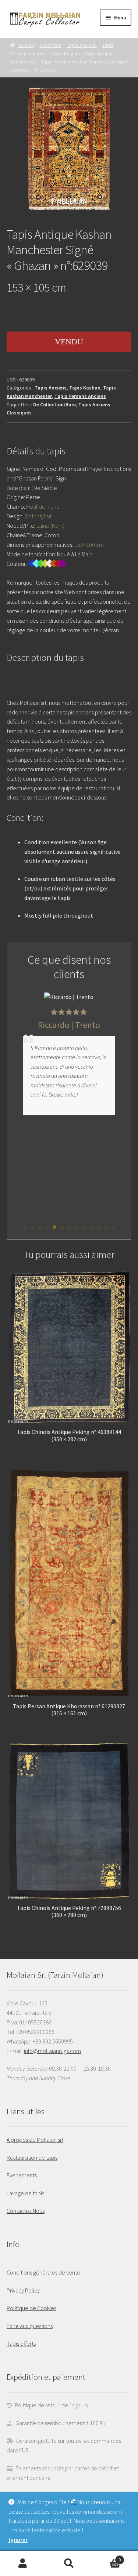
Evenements (22, 2175)
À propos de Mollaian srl (35, 2140)
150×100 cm (89, 545)
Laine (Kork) (50, 526)
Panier (106, 2557)
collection (51, 45)
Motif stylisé (38, 516)
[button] (25, 1227)
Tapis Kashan (66, 54)
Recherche (69, 2564)
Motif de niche (43, 506)
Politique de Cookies (31, 2308)
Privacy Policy (23, 2290)
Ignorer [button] (18, 2540)
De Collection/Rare (54, 405)
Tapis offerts (21, 2343)
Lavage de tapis (25, 2193)
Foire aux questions (30, 2326)
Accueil (26, 45)
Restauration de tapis (32, 2158)
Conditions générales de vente (43, 2272)
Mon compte (23, 2564)
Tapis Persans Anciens (80, 396)
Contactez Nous (26, 2211)
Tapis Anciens (82, 45)
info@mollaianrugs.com (52, 2051)
